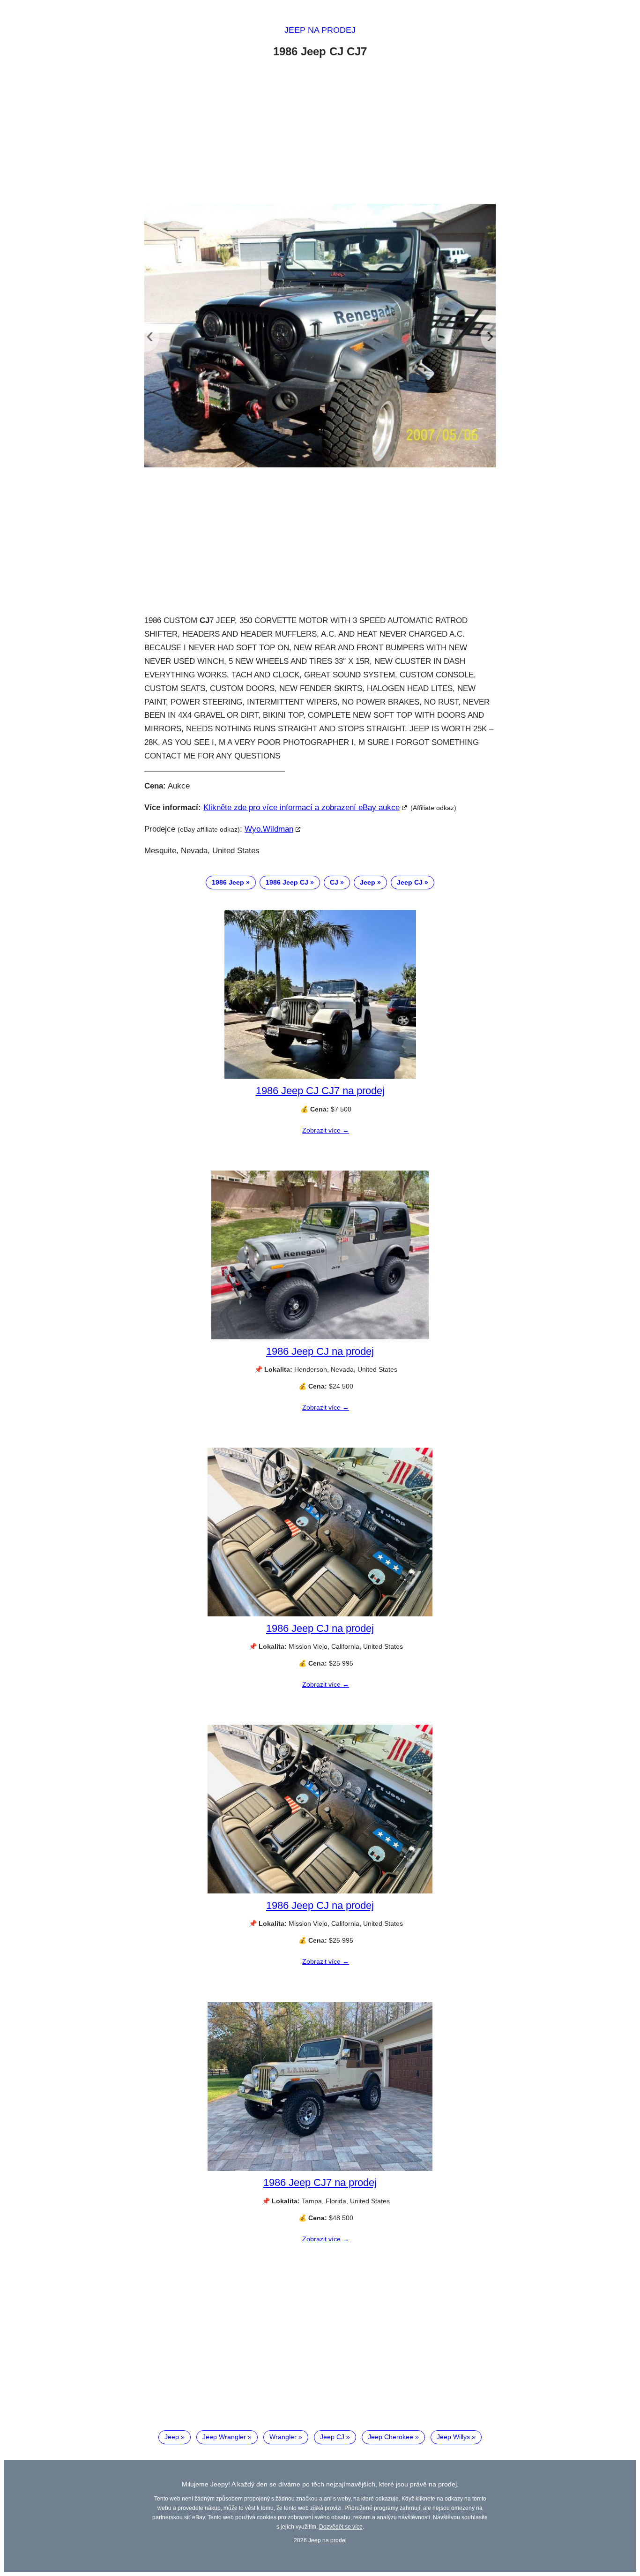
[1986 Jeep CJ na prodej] (320, 1337)
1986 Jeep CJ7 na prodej (320, 2182)
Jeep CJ (410, 882)
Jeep (368, 882)
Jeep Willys (453, 2437)
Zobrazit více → (326, 1130)
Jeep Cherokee (391, 2437)
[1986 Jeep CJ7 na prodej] (320, 2169)
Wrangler (283, 2437)
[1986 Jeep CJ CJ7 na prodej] (320, 1076)
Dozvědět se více (341, 2527)
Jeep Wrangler (224, 2437)
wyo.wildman (269, 829)
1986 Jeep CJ (287, 882)
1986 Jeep (228, 882)
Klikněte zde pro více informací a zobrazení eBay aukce (301, 807)
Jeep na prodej (320, 30)
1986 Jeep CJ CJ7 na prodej (320, 1091)
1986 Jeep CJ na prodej (320, 1351)
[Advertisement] (320, 133)
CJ (334, 882)
